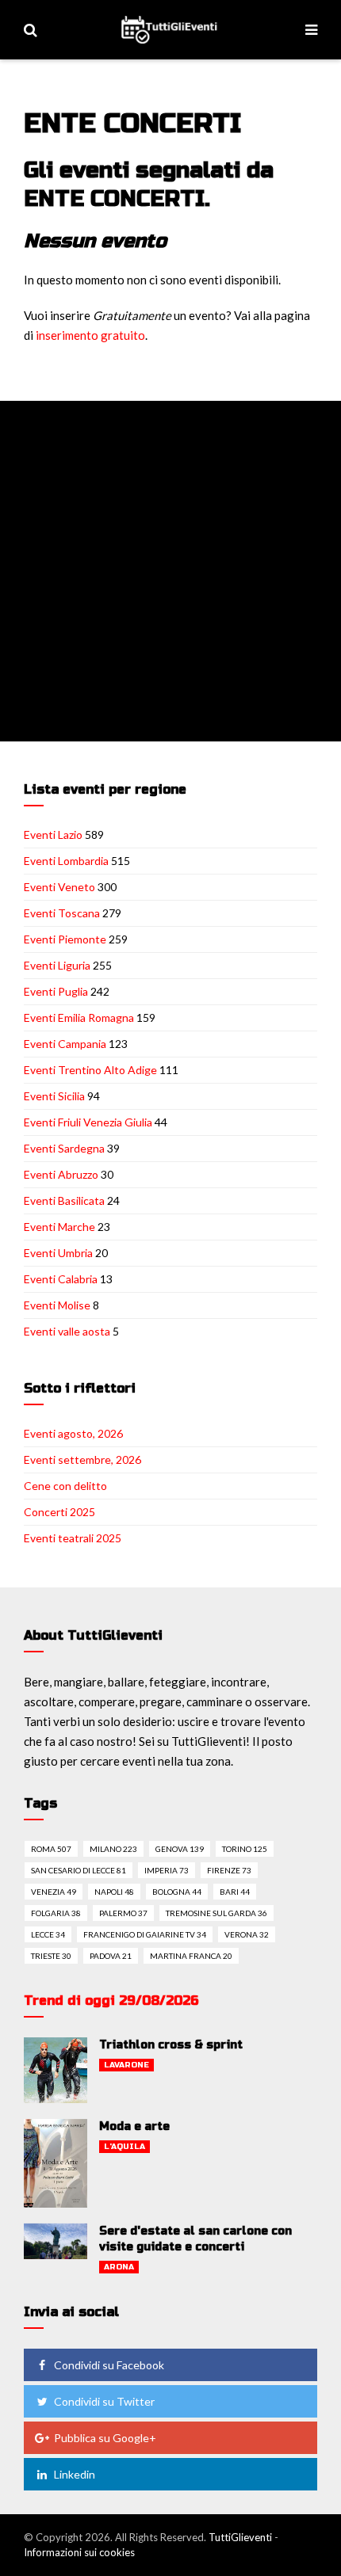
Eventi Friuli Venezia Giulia (88, 1122)
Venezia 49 (54, 1892)
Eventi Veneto (59, 887)
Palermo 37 (123, 1913)
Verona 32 (247, 1934)
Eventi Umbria (58, 1253)
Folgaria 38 (56, 1913)
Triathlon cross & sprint (171, 2045)
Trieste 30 (51, 1956)
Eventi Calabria (61, 1279)
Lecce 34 (48, 1934)
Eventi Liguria (57, 965)
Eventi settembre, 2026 (82, 1459)
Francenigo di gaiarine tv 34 (145, 1934)
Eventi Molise (57, 1305)
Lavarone (126, 2065)
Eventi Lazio (53, 835)
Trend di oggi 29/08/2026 (111, 2001)
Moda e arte (134, 2126)
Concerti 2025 (59, 1512)
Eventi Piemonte (65, 939)
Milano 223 (113, 1849)
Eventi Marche (59, 1227)
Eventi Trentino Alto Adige (90, 1070)
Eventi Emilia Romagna (79, 1017)
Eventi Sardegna (64, 1148)
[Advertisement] (170, 571)
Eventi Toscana (62, 913)
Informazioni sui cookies (79, 2552)
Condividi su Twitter (104, 2401)
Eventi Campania (65, 1044)
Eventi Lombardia (66, 861)
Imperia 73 (167, 1870)
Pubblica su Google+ (105, 2438)
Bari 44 (235, 1892)
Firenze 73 (229, 1870)
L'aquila (125, 2147)
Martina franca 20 (191, 1956)
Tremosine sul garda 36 (216, 1913)
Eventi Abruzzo (61, 1174)
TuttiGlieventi (240, 2537)
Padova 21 (111, 1956)
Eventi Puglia (56, 991)
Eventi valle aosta (67, 1331)
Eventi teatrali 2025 (73, 1538)
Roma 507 (51, 1849)
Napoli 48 (114, 1892)
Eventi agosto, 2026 (73, 1433)
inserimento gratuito (90, 335)
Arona (119, 2267)
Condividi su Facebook (109, 2365)
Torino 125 (245, 1849)
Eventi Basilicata (64, 1200)
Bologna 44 (177, 1892)
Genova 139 (180, 1849)
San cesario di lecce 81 (79, 1870)
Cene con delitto (65, 1486)
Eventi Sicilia (54, 1096)
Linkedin (75, 2474)
